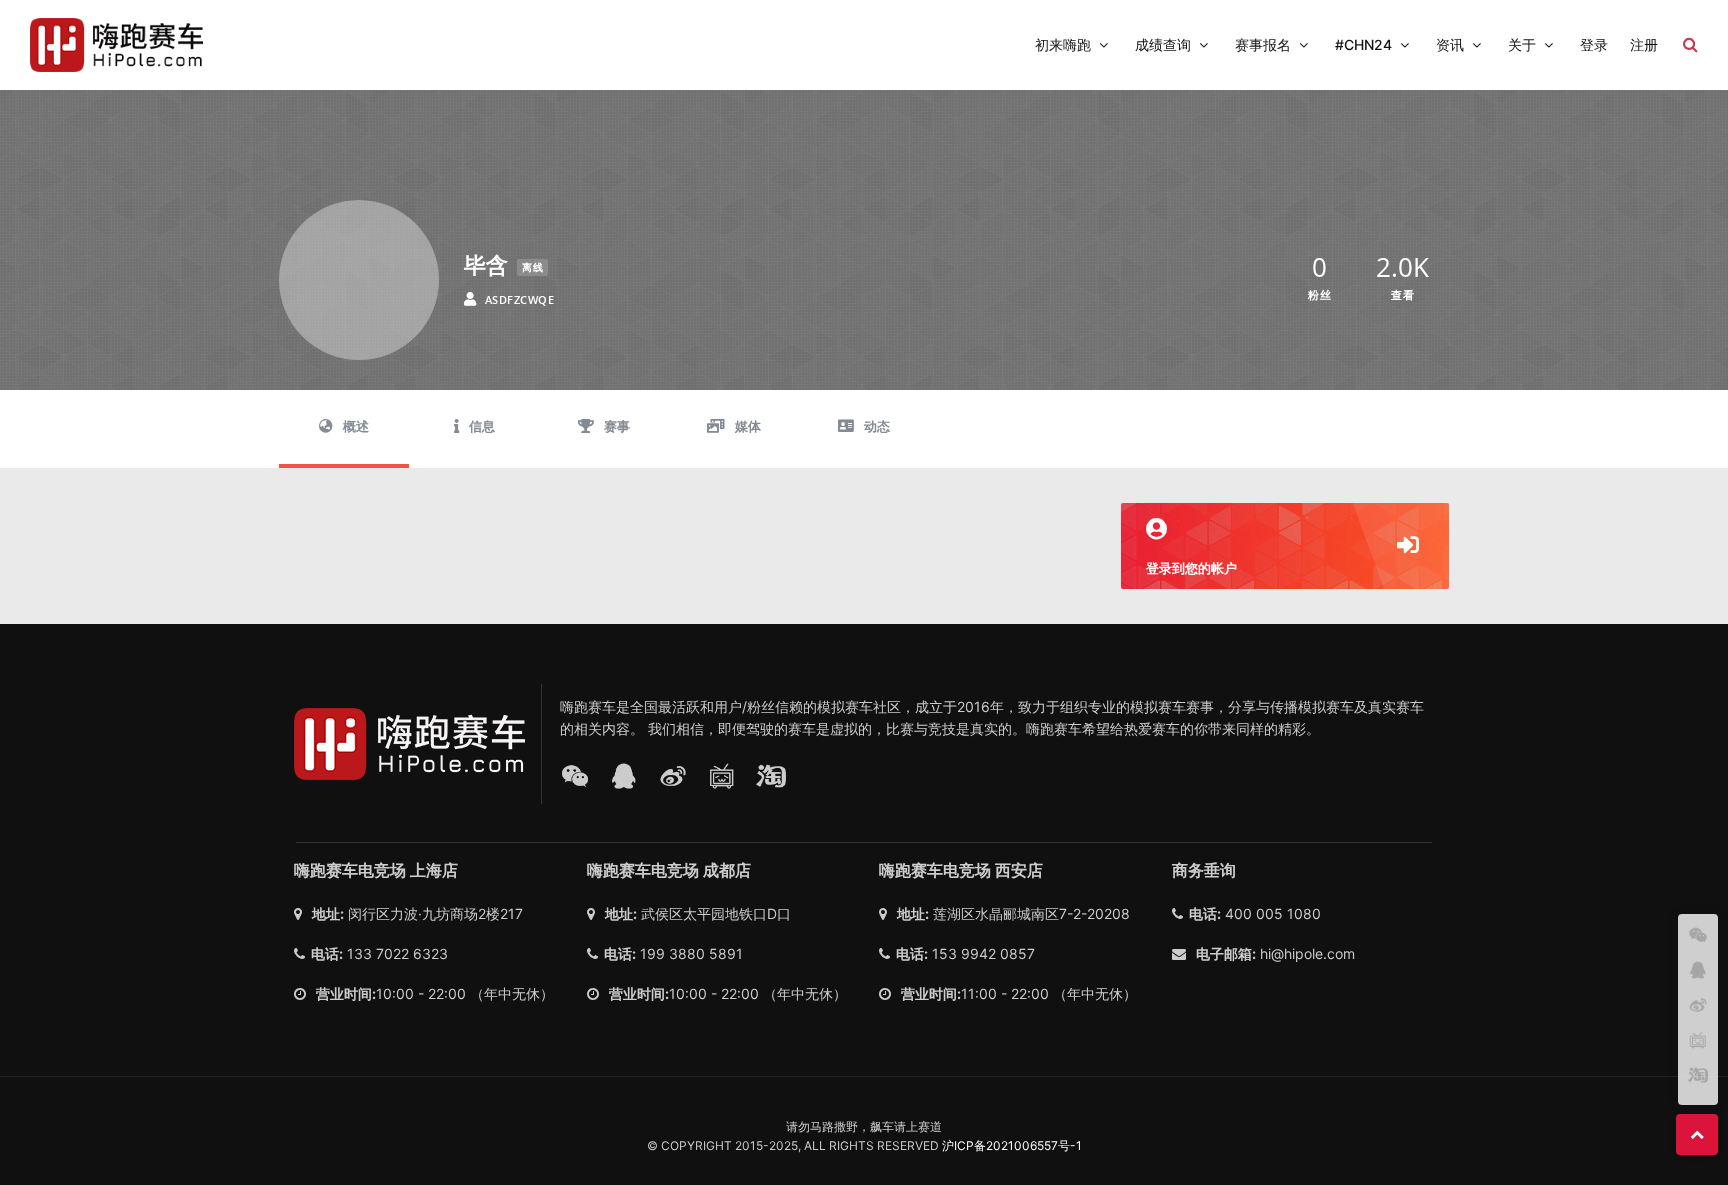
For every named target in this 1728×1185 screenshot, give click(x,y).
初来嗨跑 (1063, 44)
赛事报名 (1263, 44)
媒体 (748, 426)
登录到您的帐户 (1191, 568)
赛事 (617, 426)
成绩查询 (1163, 44)
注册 (1644, 44)
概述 (356, 426)
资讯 (1450, 44)
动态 (877, 426)
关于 (1522, 44)
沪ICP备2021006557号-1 (1012, 1145)
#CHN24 (1363, 44)
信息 (482, 426)
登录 (1594, 44)
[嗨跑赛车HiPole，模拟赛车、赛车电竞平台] (116, 45)
